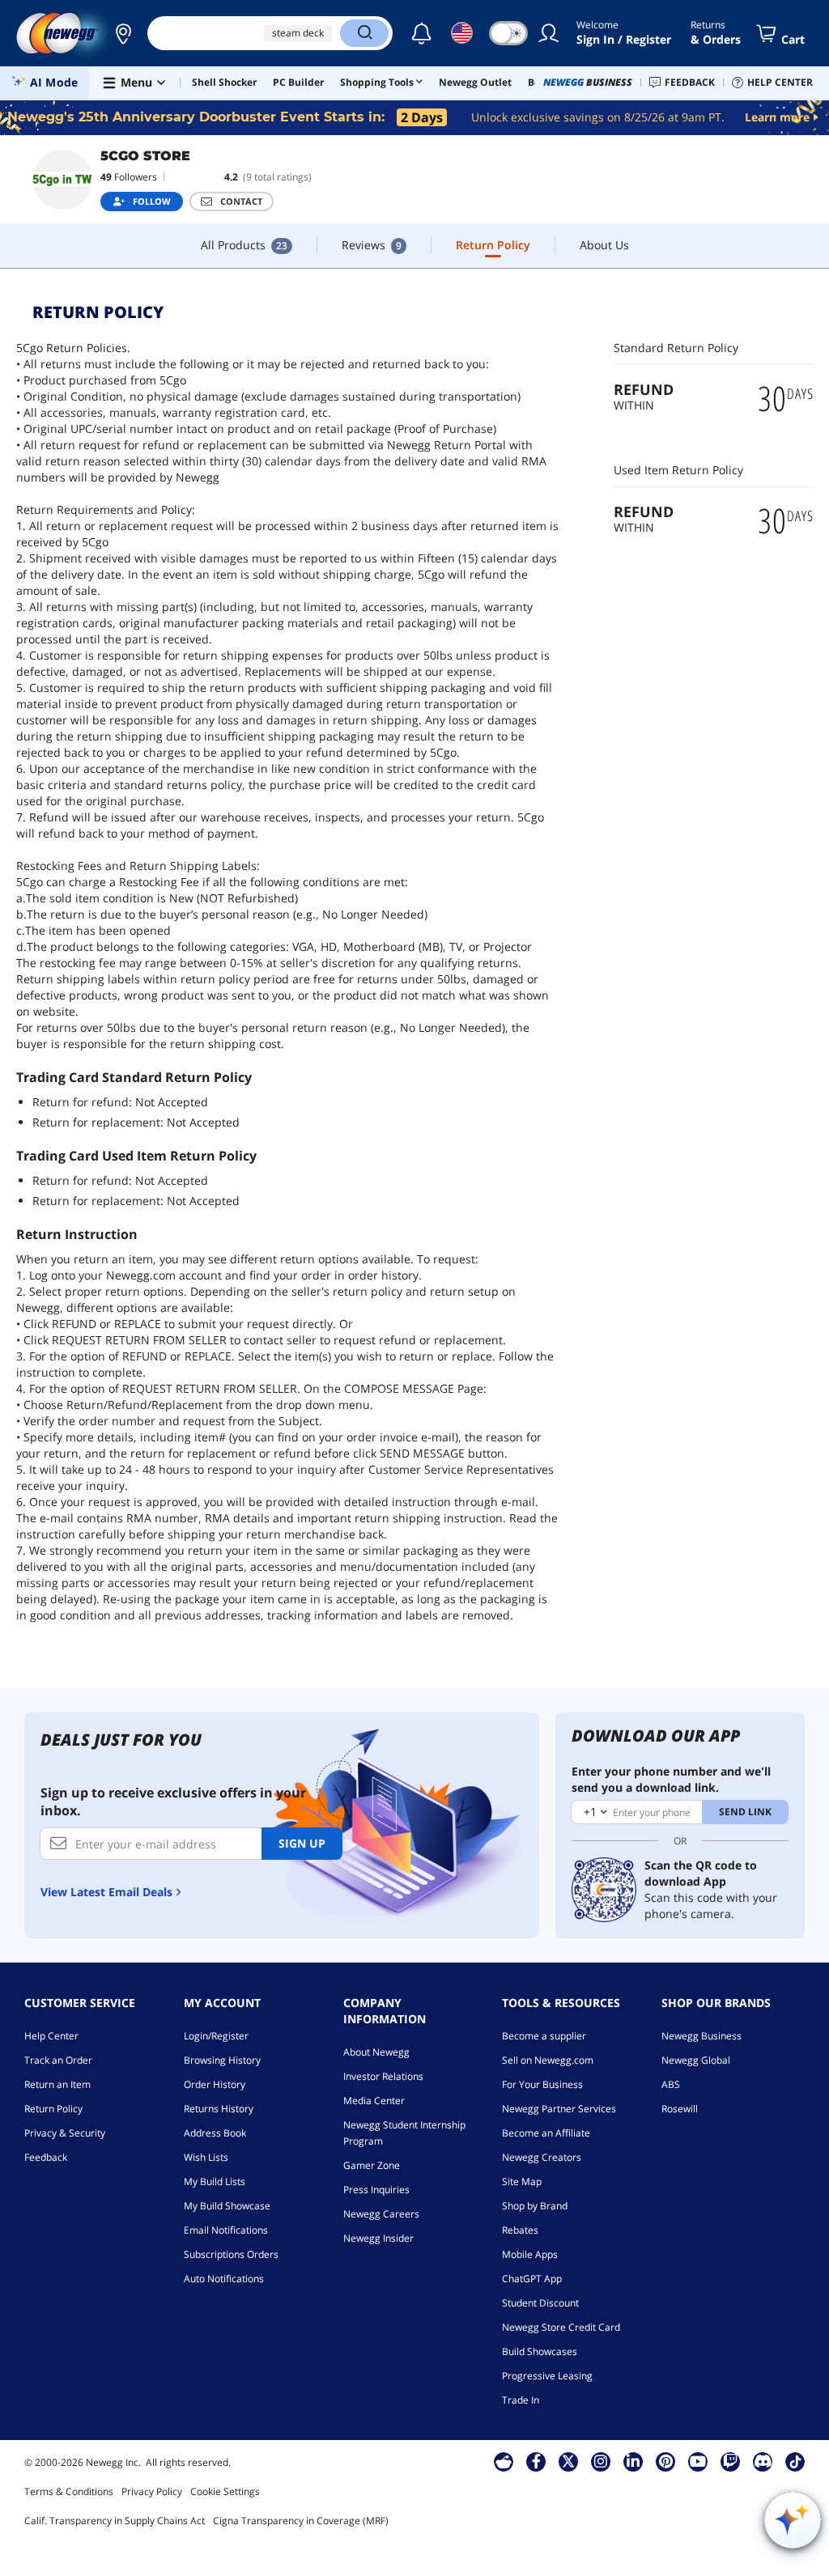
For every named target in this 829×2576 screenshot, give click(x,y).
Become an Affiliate (546, 2133)
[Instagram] (601, 2461)
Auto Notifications (224, 2279)
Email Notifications (226, 2230)
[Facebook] (536, 2461)
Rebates (520, 2230)
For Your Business (542, 2084)
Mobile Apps (530, 2254)
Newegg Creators (542, 2157)
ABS (671, 2084)
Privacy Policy (152, 2491)
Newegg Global (696, 2060)
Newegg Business (701, 2036)
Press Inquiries (376, 2190)
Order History (215, 2084)
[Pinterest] (666, 2461)
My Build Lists (215, 2181)
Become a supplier (544, 2036)
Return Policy (53, 2109)
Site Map (522, 2181)
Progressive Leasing (547, 2376)
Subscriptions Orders (231, 2254)
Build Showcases (540, 2351)
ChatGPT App (532, 2279)
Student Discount (540, 2303)
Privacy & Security (65, 2133)
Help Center (51, 2036)
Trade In (521, 2400)
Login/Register (216, 2036)
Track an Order (58, 2060)
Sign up (302, 1843)
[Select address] (123, 33)
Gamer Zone (372, 2165)
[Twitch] (730, 2461)
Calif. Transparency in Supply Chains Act (115, 2521)
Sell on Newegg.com (548, 2060)
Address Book (215, 2133)
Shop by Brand (535, 2206)
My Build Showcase (227, 2206)
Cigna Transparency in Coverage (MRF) (301, 2521)
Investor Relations (383, 2076)
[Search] (364, 33)
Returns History (219, 2109)
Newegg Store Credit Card (561, 2327)
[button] (123, 33)
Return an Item (57, 2084)
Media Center (374, 2101)
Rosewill (680, 2109)
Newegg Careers (381, 2214)
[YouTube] (698, 2461)
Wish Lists (206, 2157)
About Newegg (376, 2052)
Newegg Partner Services (559, 2109)
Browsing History (222, 2060)
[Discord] (763, 2461)
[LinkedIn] (633, 2461)
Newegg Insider (378, 2238)
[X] (568, 2461)
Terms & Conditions (69, 2491)
